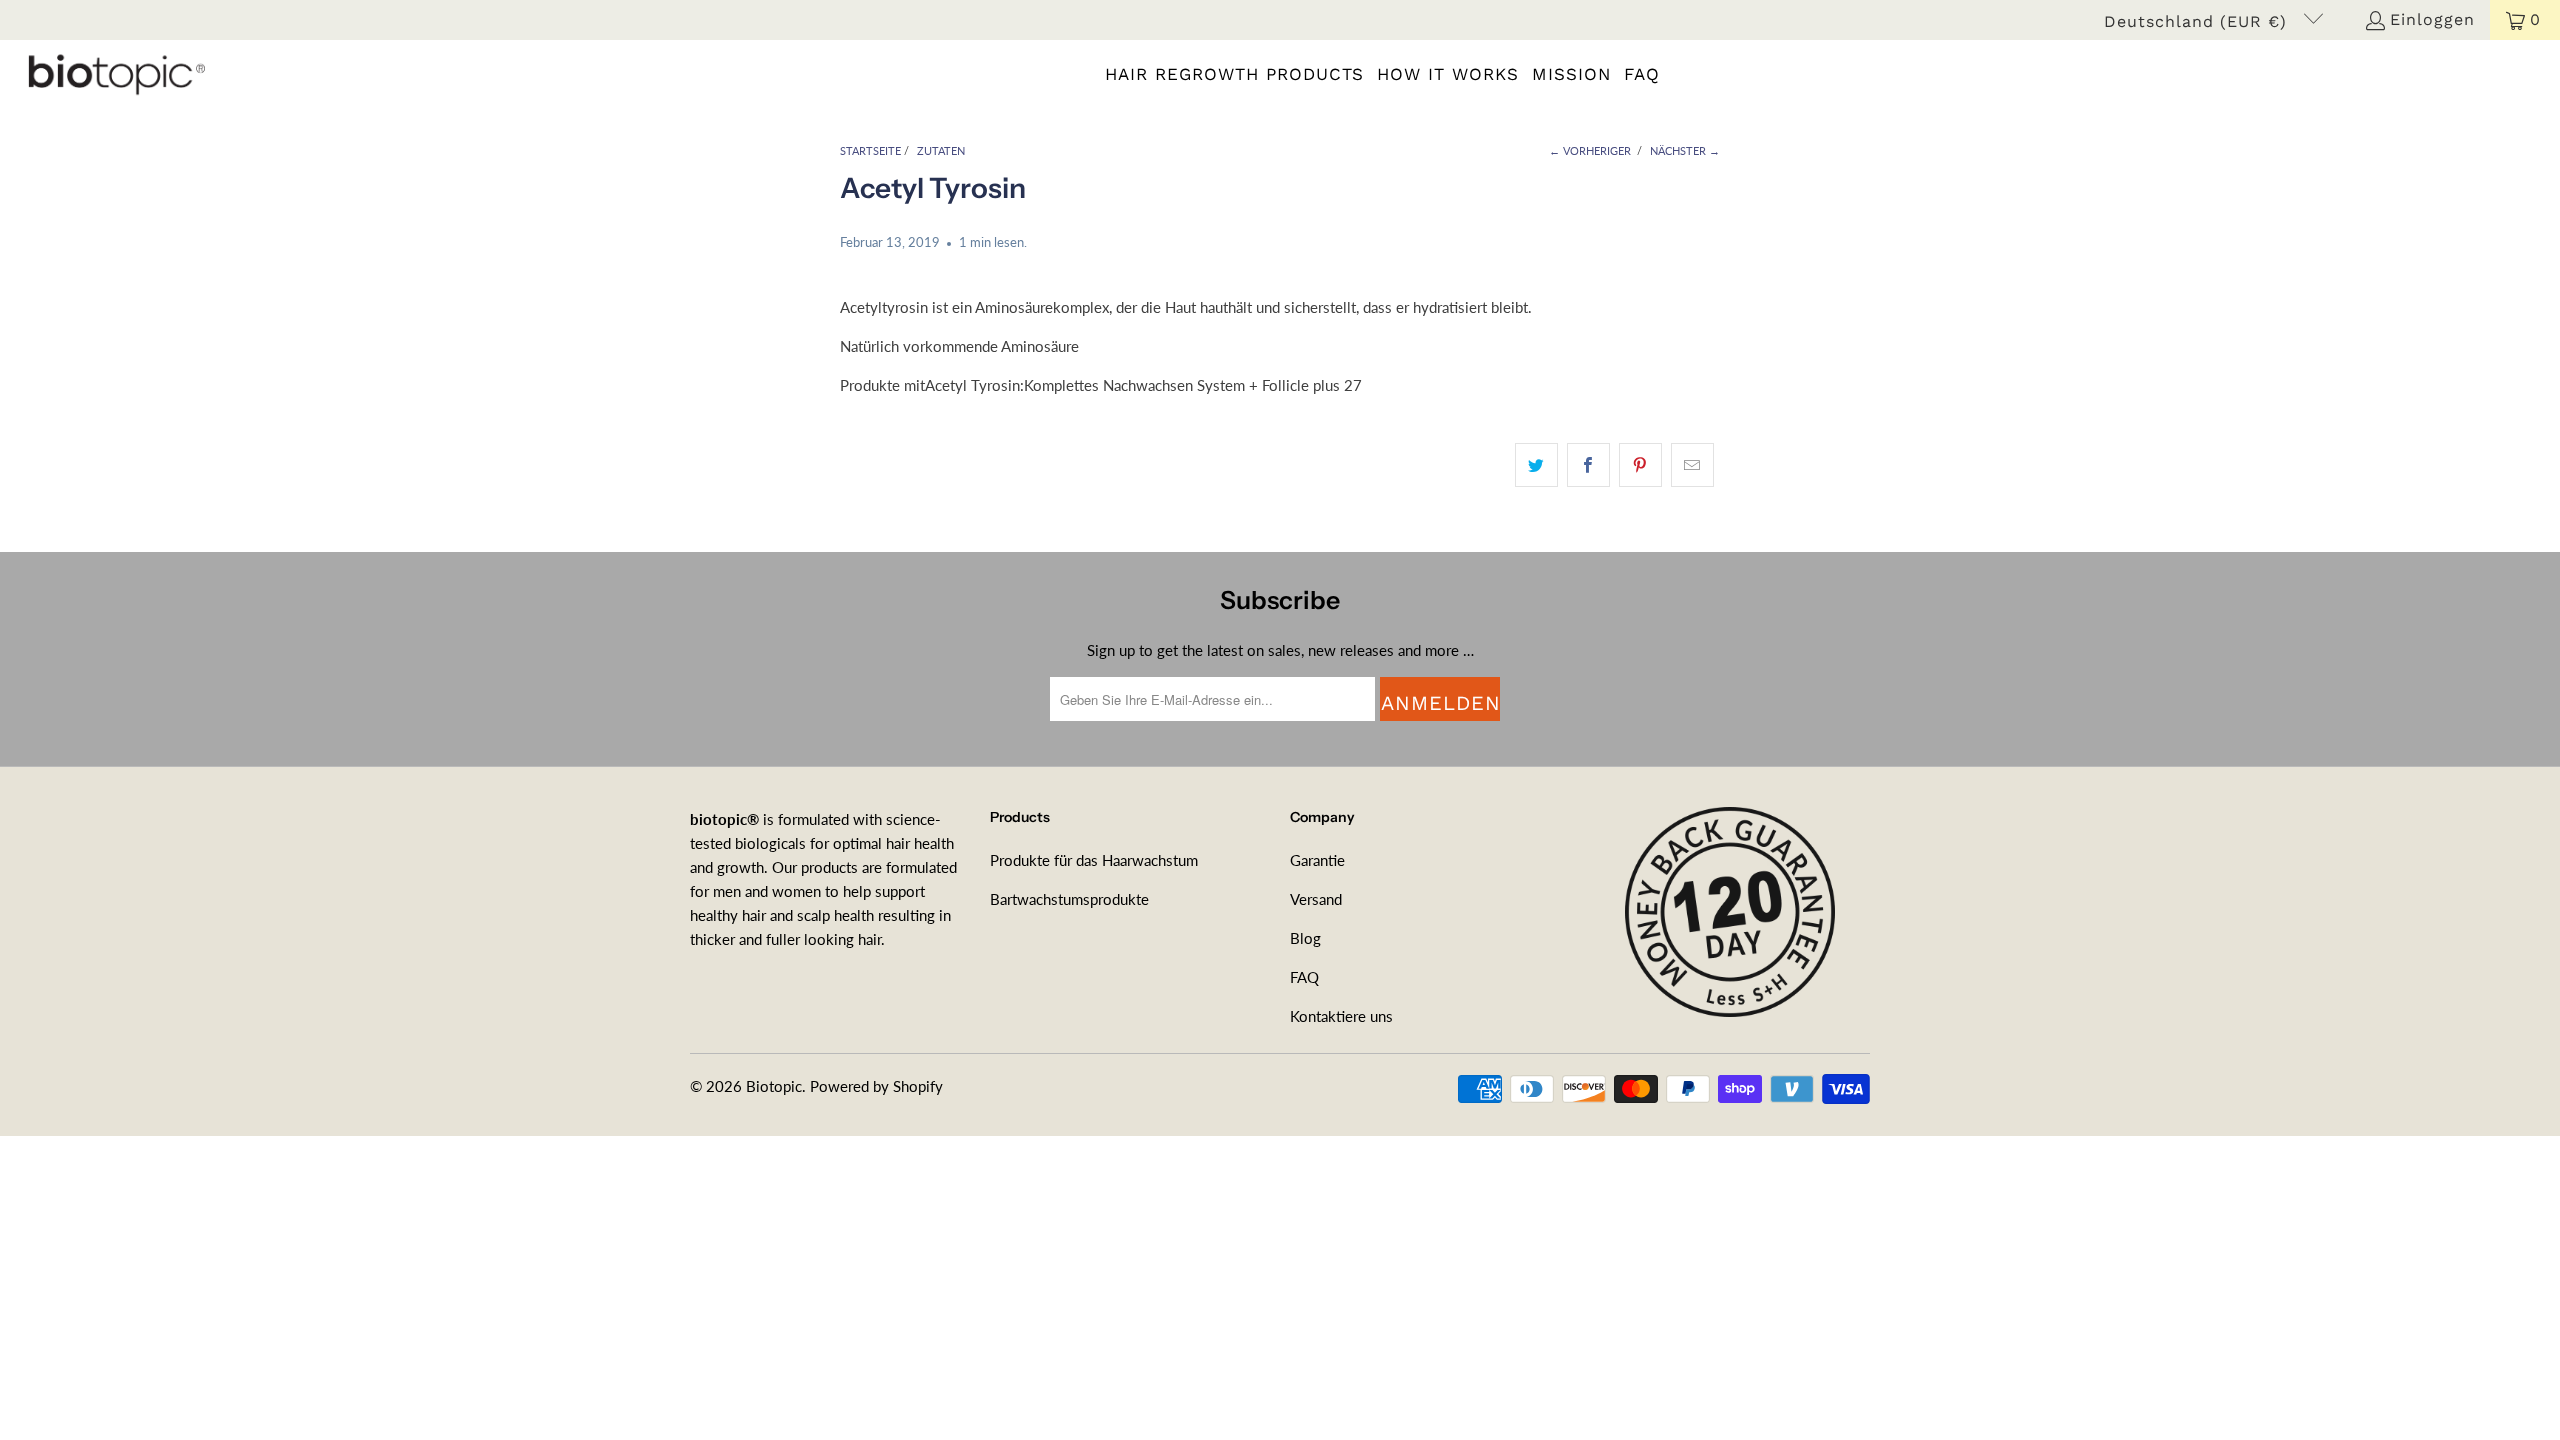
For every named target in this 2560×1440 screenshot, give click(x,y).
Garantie (1317, 860)
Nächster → (1685, 150)
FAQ (1304, 977)
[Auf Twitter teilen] (1536, 465)
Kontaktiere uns (1341, 1016)
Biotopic (774, 1086)
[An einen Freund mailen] (1692, 465)
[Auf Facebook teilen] (1588, 465)
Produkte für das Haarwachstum (1094, 860)
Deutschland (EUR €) (2198, 21)
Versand (1316, 899)
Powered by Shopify (876, 1086)
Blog (1305, 938)
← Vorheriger (1590, 150)
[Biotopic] (112, 74)
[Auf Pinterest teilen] (1640, 465)
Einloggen (2432, 19)
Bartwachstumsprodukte (1069, 899)
